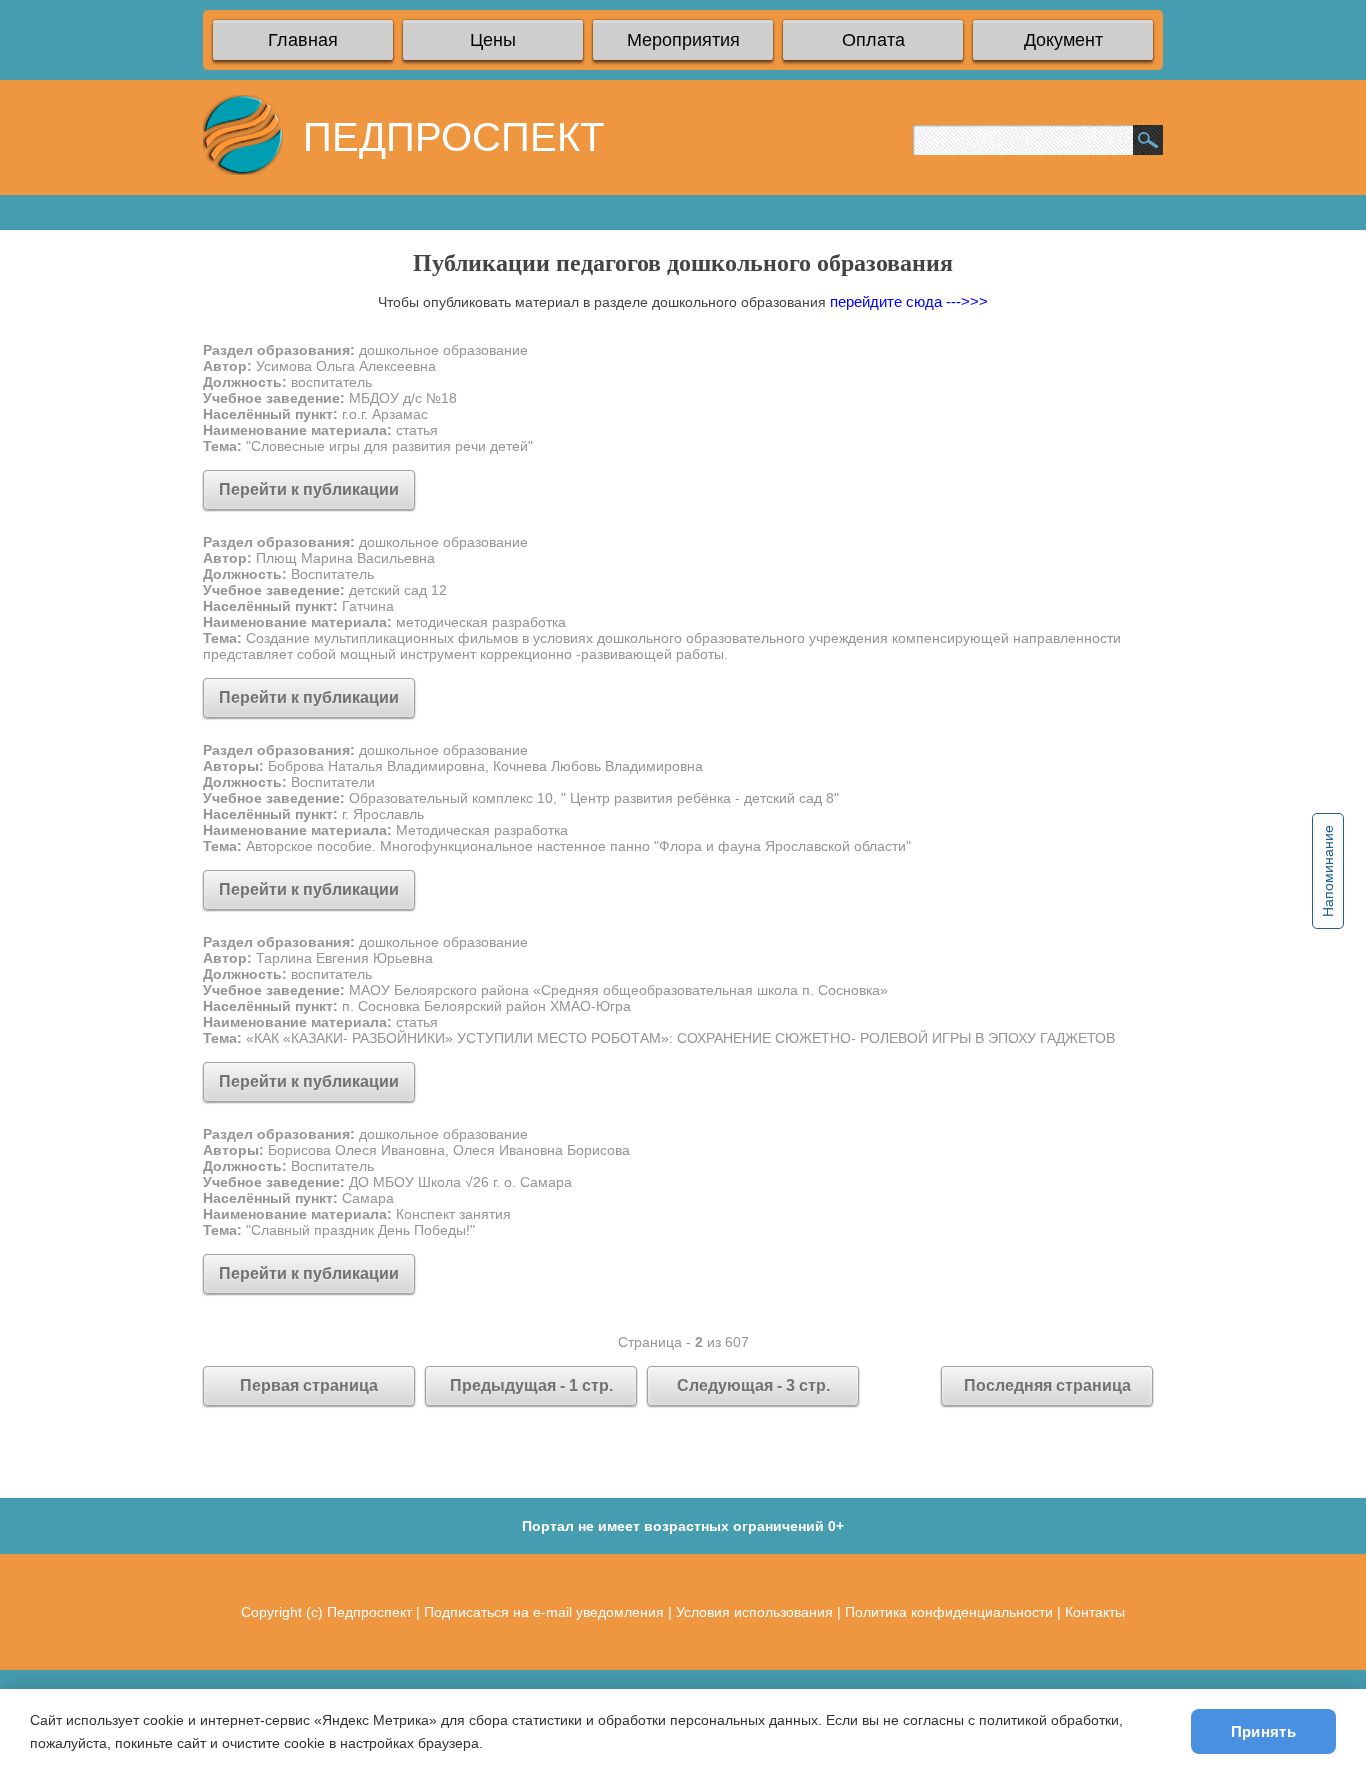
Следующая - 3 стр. (753, 1385)
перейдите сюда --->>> (909, 301)
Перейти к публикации (309, 489)
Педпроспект (369, 1612)
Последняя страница (1047, 1385)
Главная (303, 40)
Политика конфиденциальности (949, 1612)
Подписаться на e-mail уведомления (544, 1612)
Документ (1063, 40)
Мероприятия (683, 40)
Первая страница (309, 1385)
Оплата (873, 40)
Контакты (1095, 1612)
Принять (1263, 1731)
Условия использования (754, 1612)
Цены (493, 40)
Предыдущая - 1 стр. (531, 1385)
